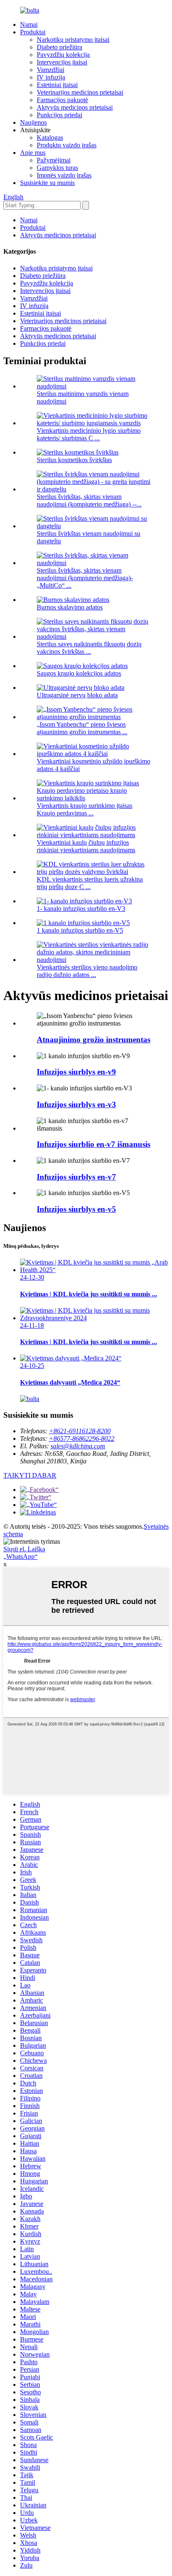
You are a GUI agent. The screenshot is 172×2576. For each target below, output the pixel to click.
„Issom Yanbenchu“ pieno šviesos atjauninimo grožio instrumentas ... (82, 728)
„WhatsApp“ (20, 1557)
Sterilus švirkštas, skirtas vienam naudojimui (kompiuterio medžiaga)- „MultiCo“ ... (85, 578)
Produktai (33, 32)
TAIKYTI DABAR (30, 1475)
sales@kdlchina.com (78, 1446)
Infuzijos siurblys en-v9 (76, 1072)
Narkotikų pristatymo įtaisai (73, 40)
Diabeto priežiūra (59, 47)
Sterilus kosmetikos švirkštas (74, 460)
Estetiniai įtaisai (57, 85)
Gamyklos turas (57, 168)
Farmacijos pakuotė (62, 100)
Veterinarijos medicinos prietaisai (80, 92)
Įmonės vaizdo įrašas (64, 175)
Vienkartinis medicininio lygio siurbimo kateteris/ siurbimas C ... (89, 434)
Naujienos (33, 122)
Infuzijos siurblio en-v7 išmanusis (94, 1144)
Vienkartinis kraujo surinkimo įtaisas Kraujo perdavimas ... (85, 809)
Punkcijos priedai (59, 115)
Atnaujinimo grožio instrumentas (94, 1040)
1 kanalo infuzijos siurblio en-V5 (80, 930)
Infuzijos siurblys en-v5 (76, 1209)
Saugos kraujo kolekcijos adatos (79, 673)
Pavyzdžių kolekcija (63, 55)
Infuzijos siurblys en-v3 (76, 1104)
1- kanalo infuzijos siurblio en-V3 (81, 909)
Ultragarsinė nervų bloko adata (77, 695)
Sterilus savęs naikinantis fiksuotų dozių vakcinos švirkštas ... (89, 648)
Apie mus (33, 153)
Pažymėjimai (54, 160)
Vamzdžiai (51, 70)
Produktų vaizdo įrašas (67, 145)
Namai (29, 24)
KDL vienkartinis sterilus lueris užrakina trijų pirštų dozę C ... (90, 883)
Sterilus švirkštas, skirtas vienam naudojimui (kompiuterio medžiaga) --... (89, 500)
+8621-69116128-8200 (80, 1431)
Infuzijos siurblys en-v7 (76, 1177)
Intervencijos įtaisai (62, 62)
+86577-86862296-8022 (82, 1438)
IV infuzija (51, 77)
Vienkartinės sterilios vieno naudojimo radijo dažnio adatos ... (87, 971)
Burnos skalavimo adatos (70, 607)
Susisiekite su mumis (47, 183)
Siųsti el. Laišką (24, 1549)
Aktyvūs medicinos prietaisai (75, 107)
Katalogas (50, 138)
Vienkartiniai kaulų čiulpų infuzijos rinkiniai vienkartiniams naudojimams (86, 846)
